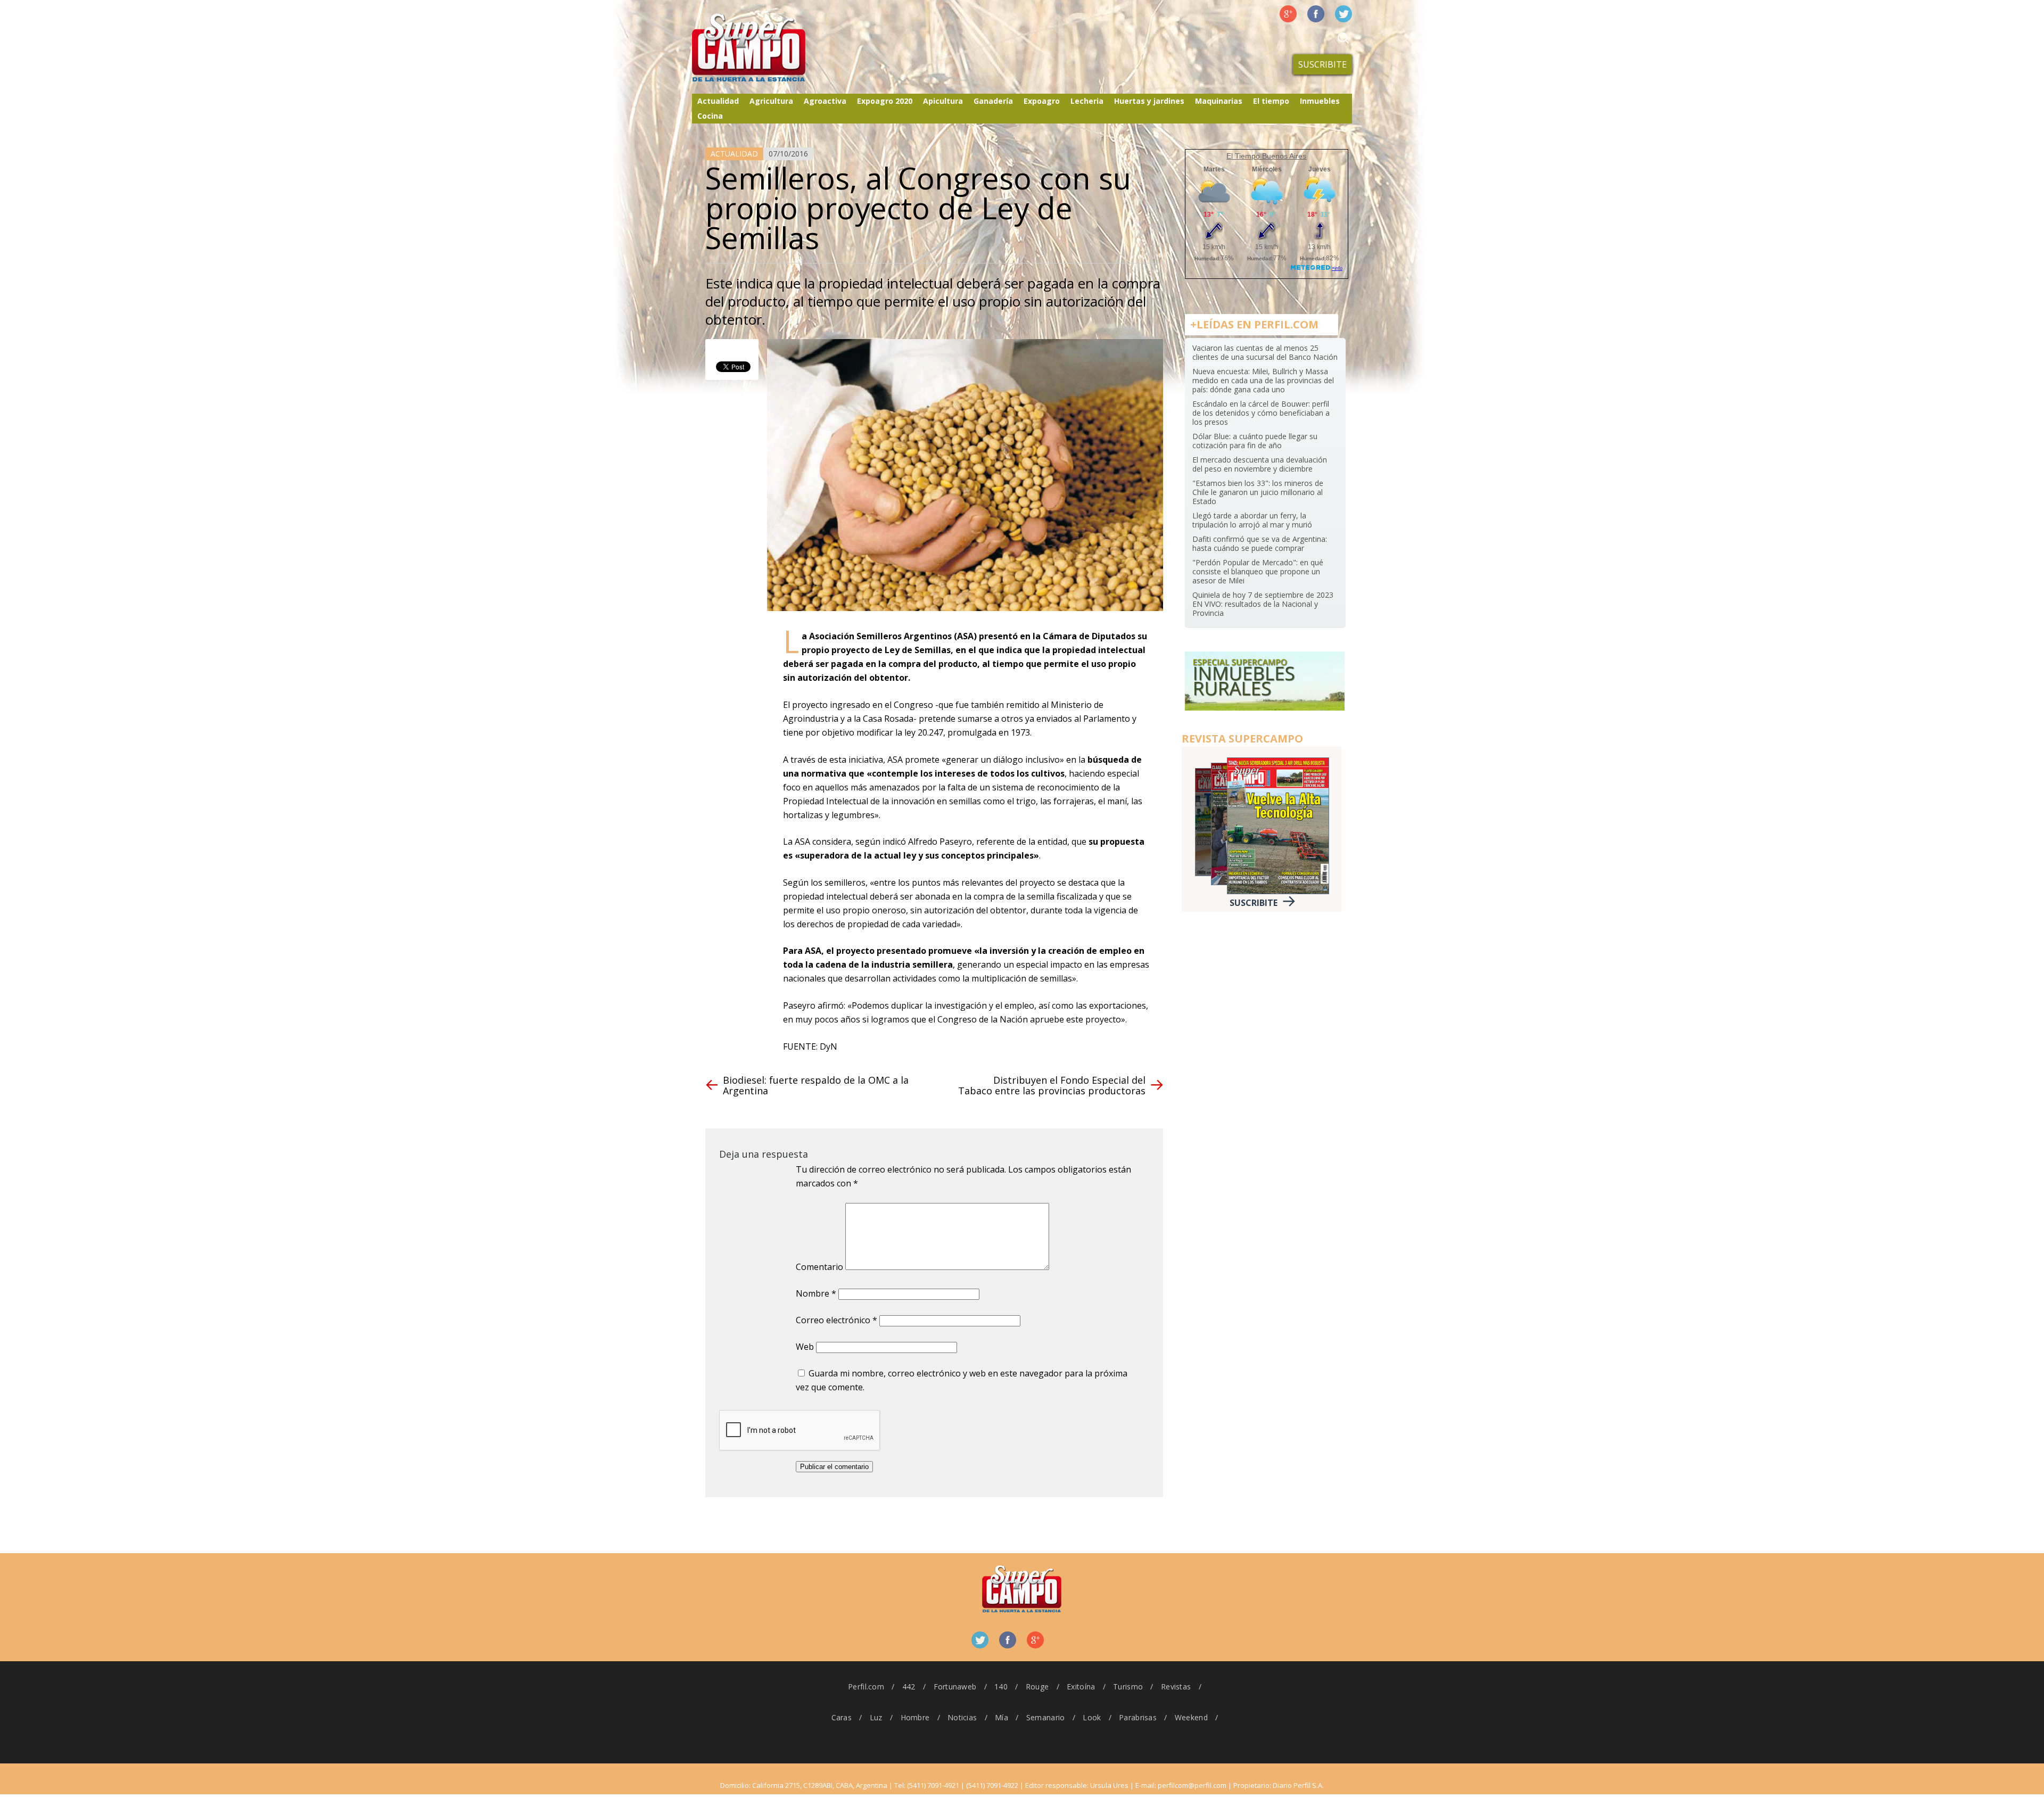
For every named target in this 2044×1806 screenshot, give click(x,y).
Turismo (1128, 1687)
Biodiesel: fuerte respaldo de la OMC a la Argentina (816, 1085)
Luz (876, 1717)
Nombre (816, 1293)
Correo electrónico (836, 1320)
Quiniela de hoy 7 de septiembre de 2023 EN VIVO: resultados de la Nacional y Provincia (1263, 604)
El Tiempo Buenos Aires (1266, 156)
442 (909, 1687)
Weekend (1191, 1717)
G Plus (1288, 14)
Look (1092, 1717)
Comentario (819, 1267)
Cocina (710, 116)
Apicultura (943, 101)
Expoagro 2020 (885, 101)
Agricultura (771, 101)
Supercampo (771, 48)
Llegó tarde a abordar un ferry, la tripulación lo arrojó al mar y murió (1252, 520)
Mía (1002, 1717)
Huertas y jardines (1149, 101)
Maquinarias (1219, 101)
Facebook (1316, 14)
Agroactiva (825, 101)
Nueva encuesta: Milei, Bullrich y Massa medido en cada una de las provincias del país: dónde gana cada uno (1263, 380)
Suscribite (1322, 64)
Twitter (1344, 14)
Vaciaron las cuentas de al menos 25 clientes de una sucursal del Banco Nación (1265, 352)
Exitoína (1081, 1687)
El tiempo (1271, 101)
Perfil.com (866, 1687)
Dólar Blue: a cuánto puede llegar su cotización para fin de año (1255, 441)
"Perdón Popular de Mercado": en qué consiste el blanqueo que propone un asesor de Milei (1258, 571)
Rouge (1037, 1687)
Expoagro (1042, 101)
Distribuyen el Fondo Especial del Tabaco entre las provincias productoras (1052, 1085)
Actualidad (718, 101)
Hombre (915, 1717)
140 (1001, 1687)
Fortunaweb (955, 1687)
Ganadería (993, 101)
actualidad (734, 154)
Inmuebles (1320, 101)
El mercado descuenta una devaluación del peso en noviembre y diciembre (1260, 464)
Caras (842, 1717)
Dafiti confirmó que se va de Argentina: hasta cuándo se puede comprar (1260, 543)
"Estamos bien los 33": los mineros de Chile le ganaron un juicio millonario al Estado (1258, 492)
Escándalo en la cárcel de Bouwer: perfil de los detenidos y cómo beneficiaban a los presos (1261, 413)
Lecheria (1087, 101)
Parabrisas (1138, 1717)
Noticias (962, 1717)
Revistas (1176, 1687)
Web (805, 1347)
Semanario (1046, 1717)
